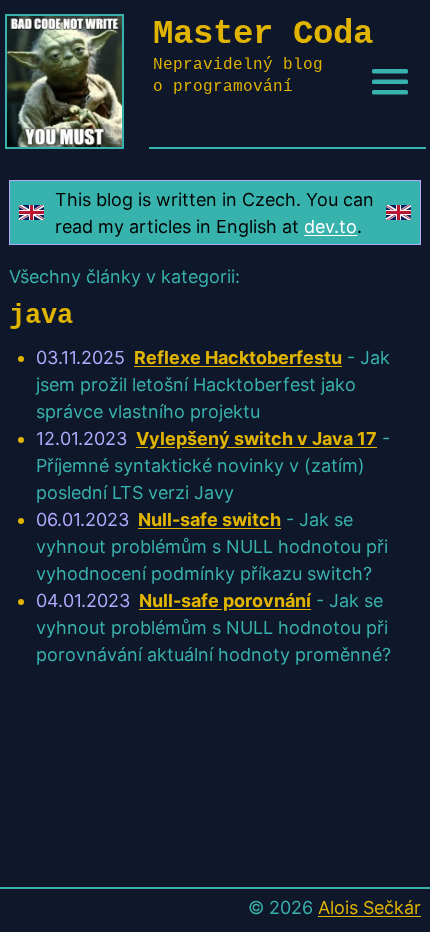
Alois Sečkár (369, 907)
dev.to (330, 226)
